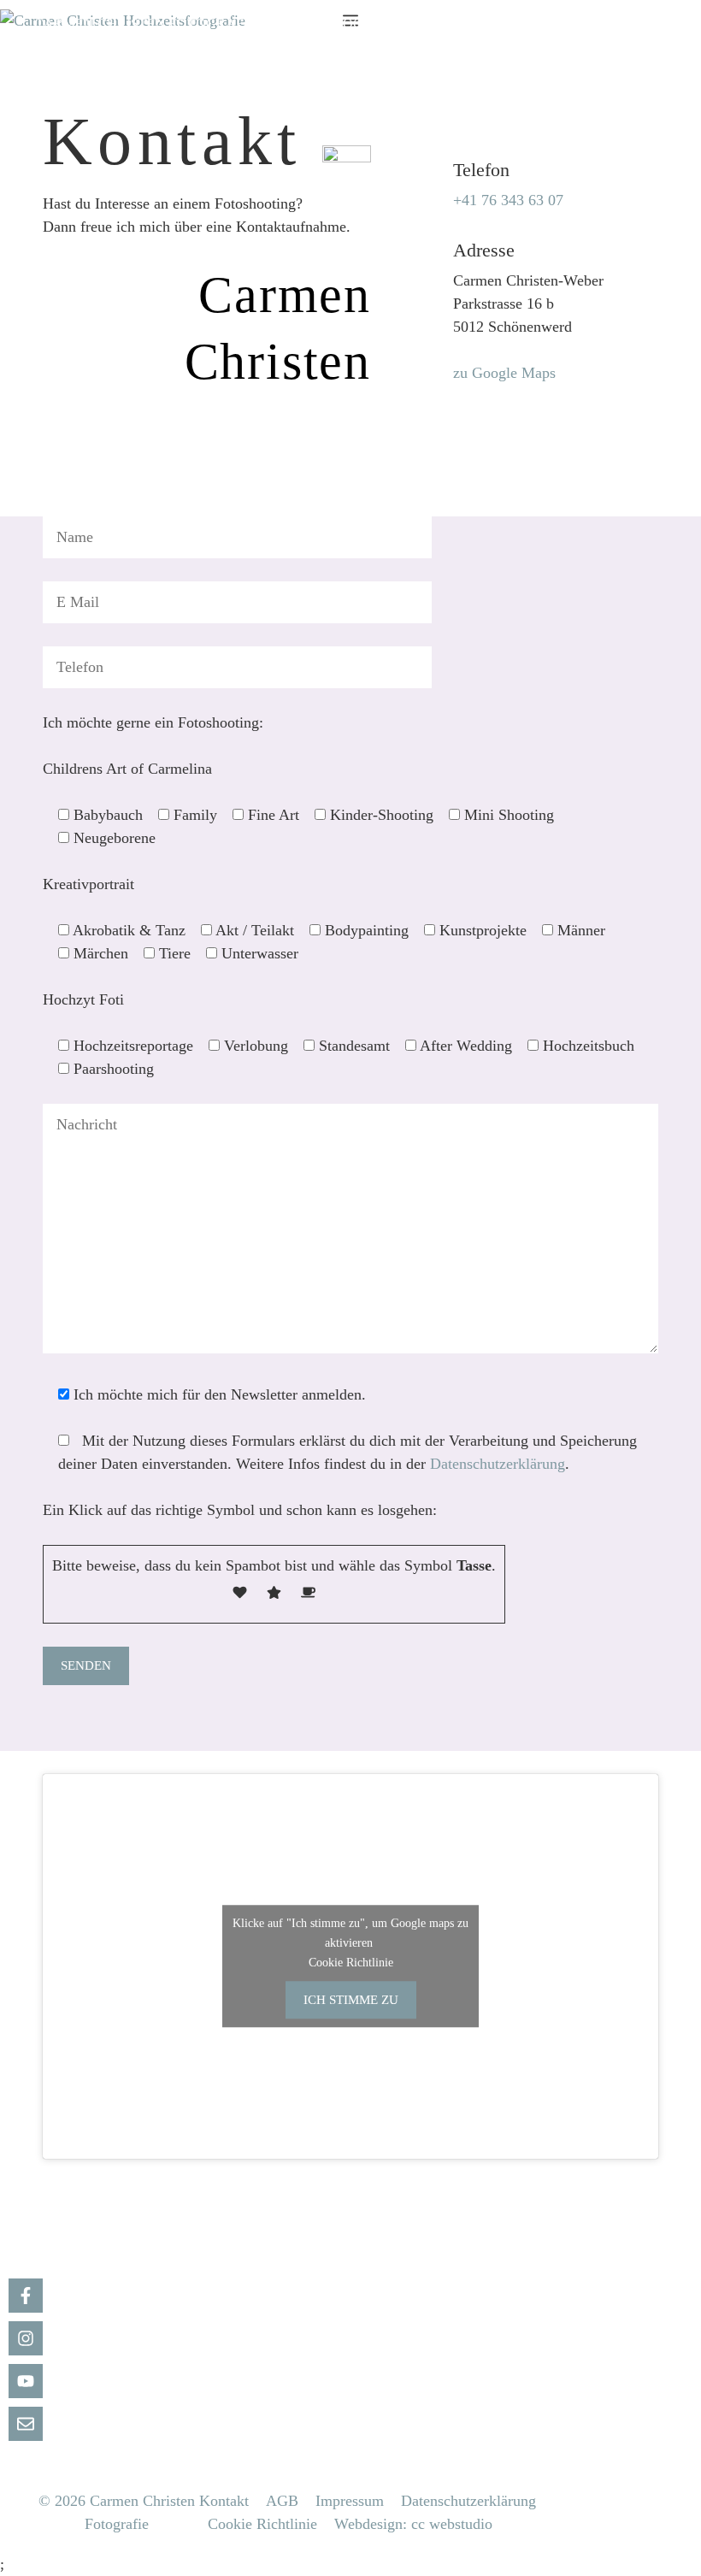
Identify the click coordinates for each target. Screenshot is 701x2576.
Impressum (350, 2501)
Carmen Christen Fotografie (145, 24)
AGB (282, 2501)
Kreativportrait (98, 45)
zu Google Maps (504, 373)
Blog (344, 24)
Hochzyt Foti (281, 45)
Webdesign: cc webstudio (413, 2524)
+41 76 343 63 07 (508, 200)
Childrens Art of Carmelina (540, 24)
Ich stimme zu (351, 2000)
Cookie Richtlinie (351, 1963)
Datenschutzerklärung (498, 1464)
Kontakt (224, 2501)
